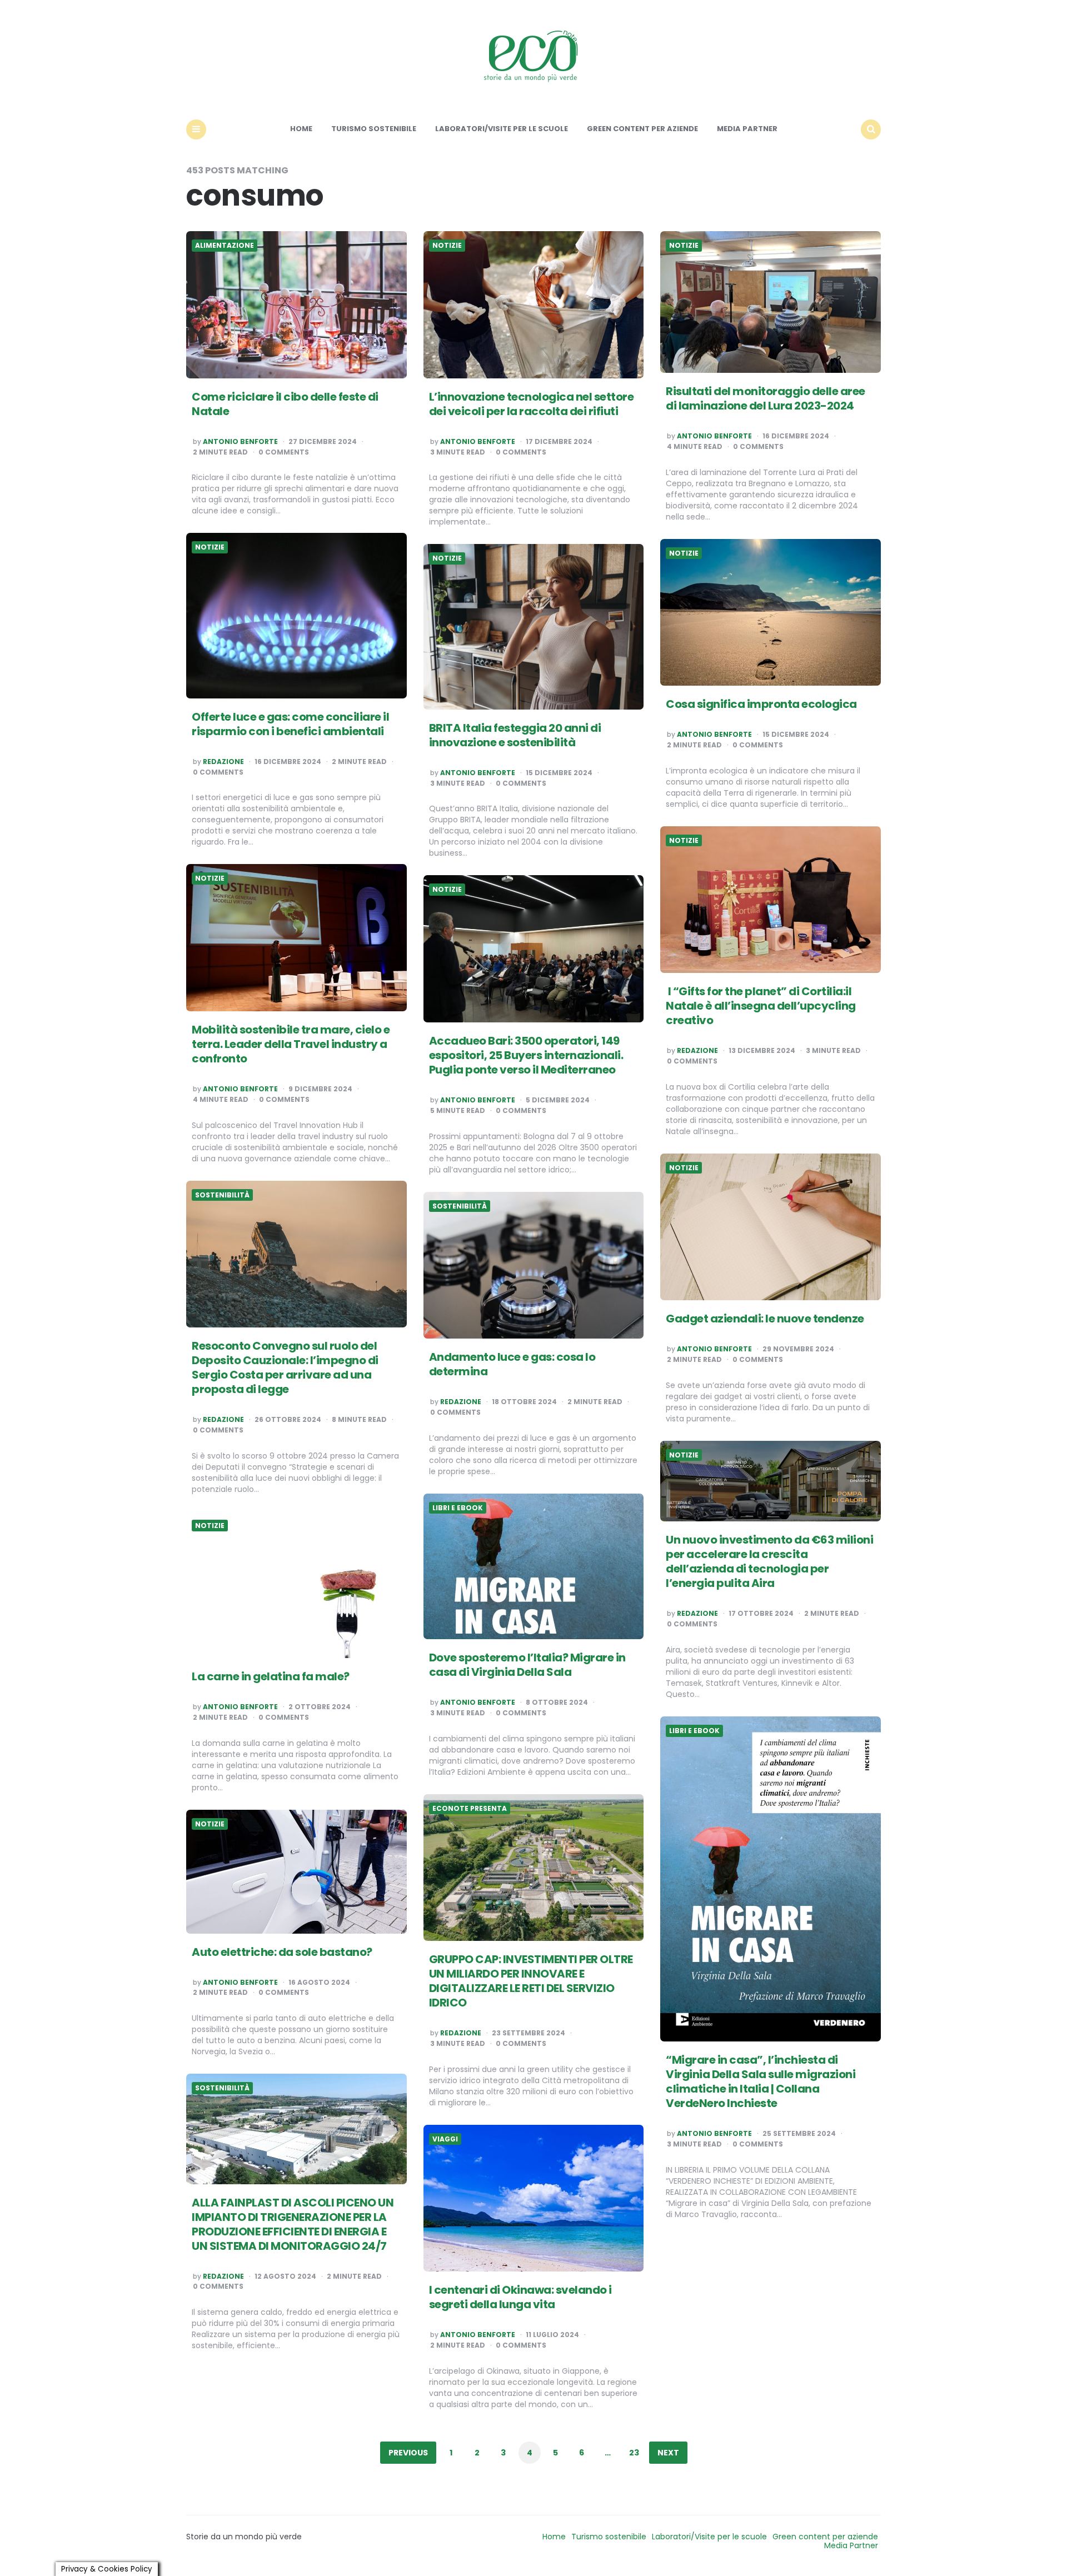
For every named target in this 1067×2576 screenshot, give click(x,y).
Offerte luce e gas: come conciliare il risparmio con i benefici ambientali (290, 724)
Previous (408, 2453)
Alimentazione (225, 246)
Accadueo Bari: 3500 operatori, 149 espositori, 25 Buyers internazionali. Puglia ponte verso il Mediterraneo (526, 1055)
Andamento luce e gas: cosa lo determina (512, 1364)
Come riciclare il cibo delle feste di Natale (285, 404)
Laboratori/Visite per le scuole (502, 129)
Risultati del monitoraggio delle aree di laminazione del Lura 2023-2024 (766, 398)
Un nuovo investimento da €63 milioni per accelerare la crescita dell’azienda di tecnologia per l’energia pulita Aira (769, 1561)
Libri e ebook (458, 1508)
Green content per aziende (642, 129)
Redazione (223, 762)
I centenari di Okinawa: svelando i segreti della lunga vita (520, 2297)
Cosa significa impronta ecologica (761, 704)
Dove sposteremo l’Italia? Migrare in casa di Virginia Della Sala (527, 1665)
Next (668, 2453)
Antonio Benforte (240, 442)
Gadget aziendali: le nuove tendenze (765, 1319)
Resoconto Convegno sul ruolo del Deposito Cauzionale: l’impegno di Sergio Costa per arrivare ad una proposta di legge (285, 1367)
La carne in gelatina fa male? (271, 1676)
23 (634, 2453)
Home (301, 129)
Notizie (447, 246)
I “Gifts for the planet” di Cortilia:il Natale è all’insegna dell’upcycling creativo (761, 1006)
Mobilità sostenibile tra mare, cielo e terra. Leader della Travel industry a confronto (291, 1044)
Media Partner (747, 129)
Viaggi (445, 2139)
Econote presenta (470, 1809)
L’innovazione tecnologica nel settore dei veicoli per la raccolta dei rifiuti (532, 404)
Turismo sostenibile (374, 129)
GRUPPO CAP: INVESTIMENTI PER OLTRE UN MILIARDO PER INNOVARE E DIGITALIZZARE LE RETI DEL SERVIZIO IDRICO (531, 1981)
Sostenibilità (222, 1195)
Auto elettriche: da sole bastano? (282, 1952)
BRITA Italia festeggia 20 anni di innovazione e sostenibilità (515, 735)
